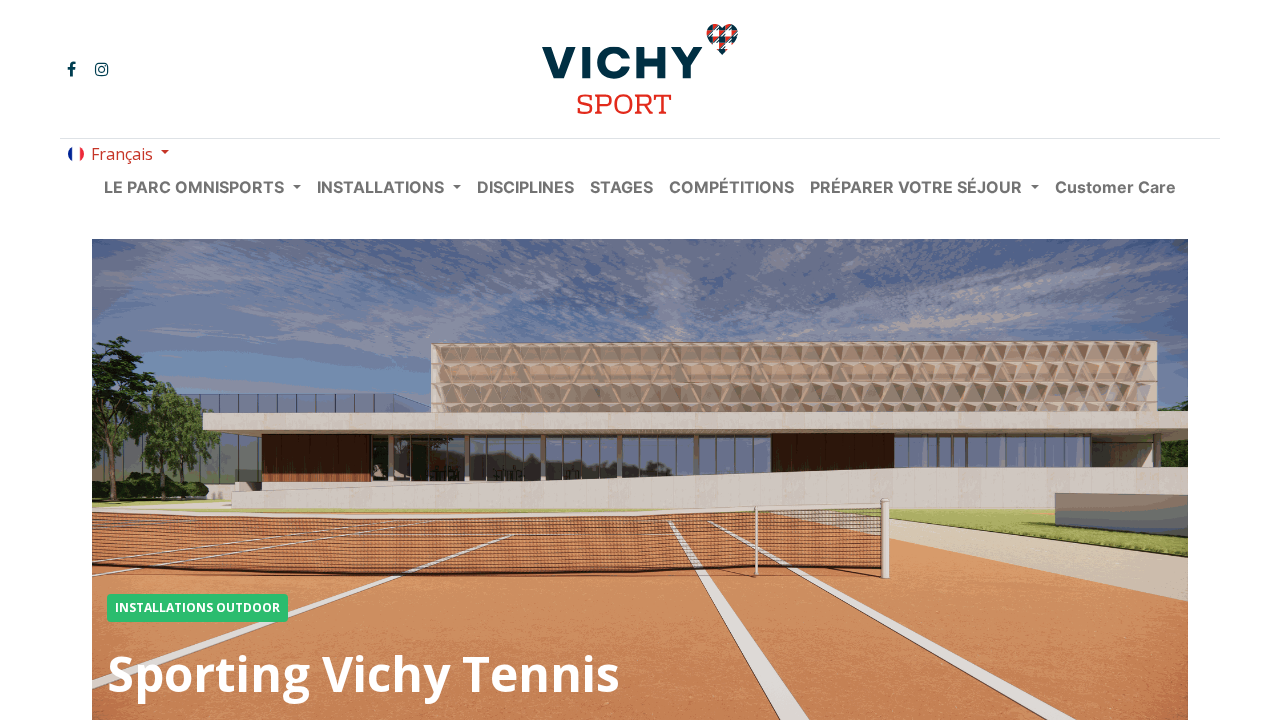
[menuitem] (525, 187)
